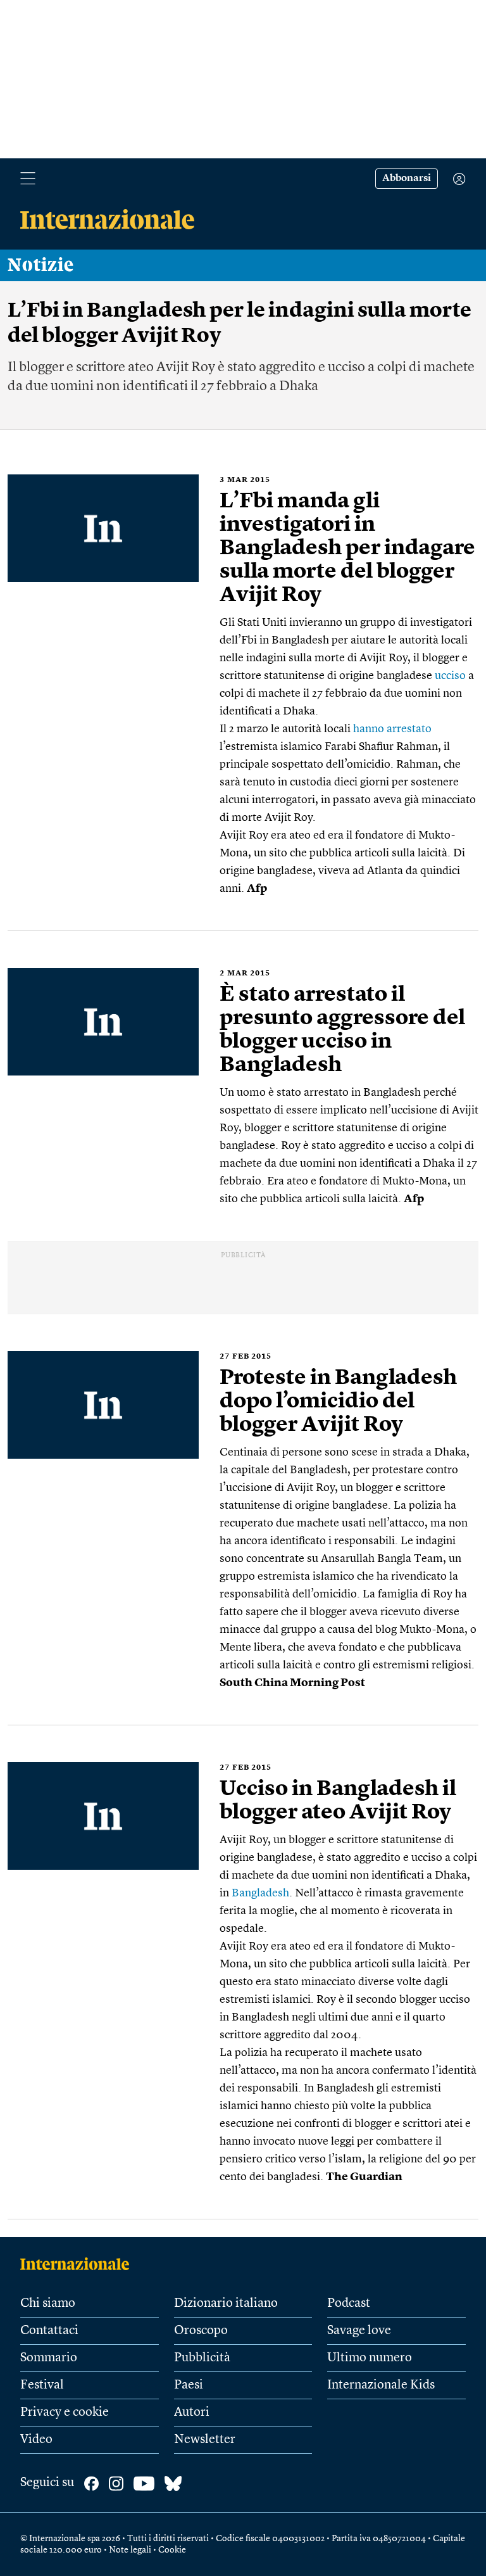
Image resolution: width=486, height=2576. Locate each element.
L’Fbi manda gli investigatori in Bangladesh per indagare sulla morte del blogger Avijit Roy (347, 549)
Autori (192, 2413)
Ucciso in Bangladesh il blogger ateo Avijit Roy (338, 1801)
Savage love (359, 2331)
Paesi (189, 2385)
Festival (42, 2385)
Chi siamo (48, 2304)
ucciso (450, 676)
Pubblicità (202, 2358)
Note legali (130, 2550)
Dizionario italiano (226, 2304)
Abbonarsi (407, 179)
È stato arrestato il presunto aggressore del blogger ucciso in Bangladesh (342, 1030)
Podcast (349, 2304)
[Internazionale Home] (79, 2264)
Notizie (41, 265)
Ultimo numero (370, 2358)
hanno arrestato (392, 729)
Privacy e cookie (65, 2413)
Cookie (172, 2550)
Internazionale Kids (381, 2385)
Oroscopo (201, 2331)
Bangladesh (260, 1893)
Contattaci (49, 2331)
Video (36, 2440)
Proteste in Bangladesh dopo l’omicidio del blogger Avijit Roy (338, 1402)
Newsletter (205, 2440)
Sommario (49, 2358)
